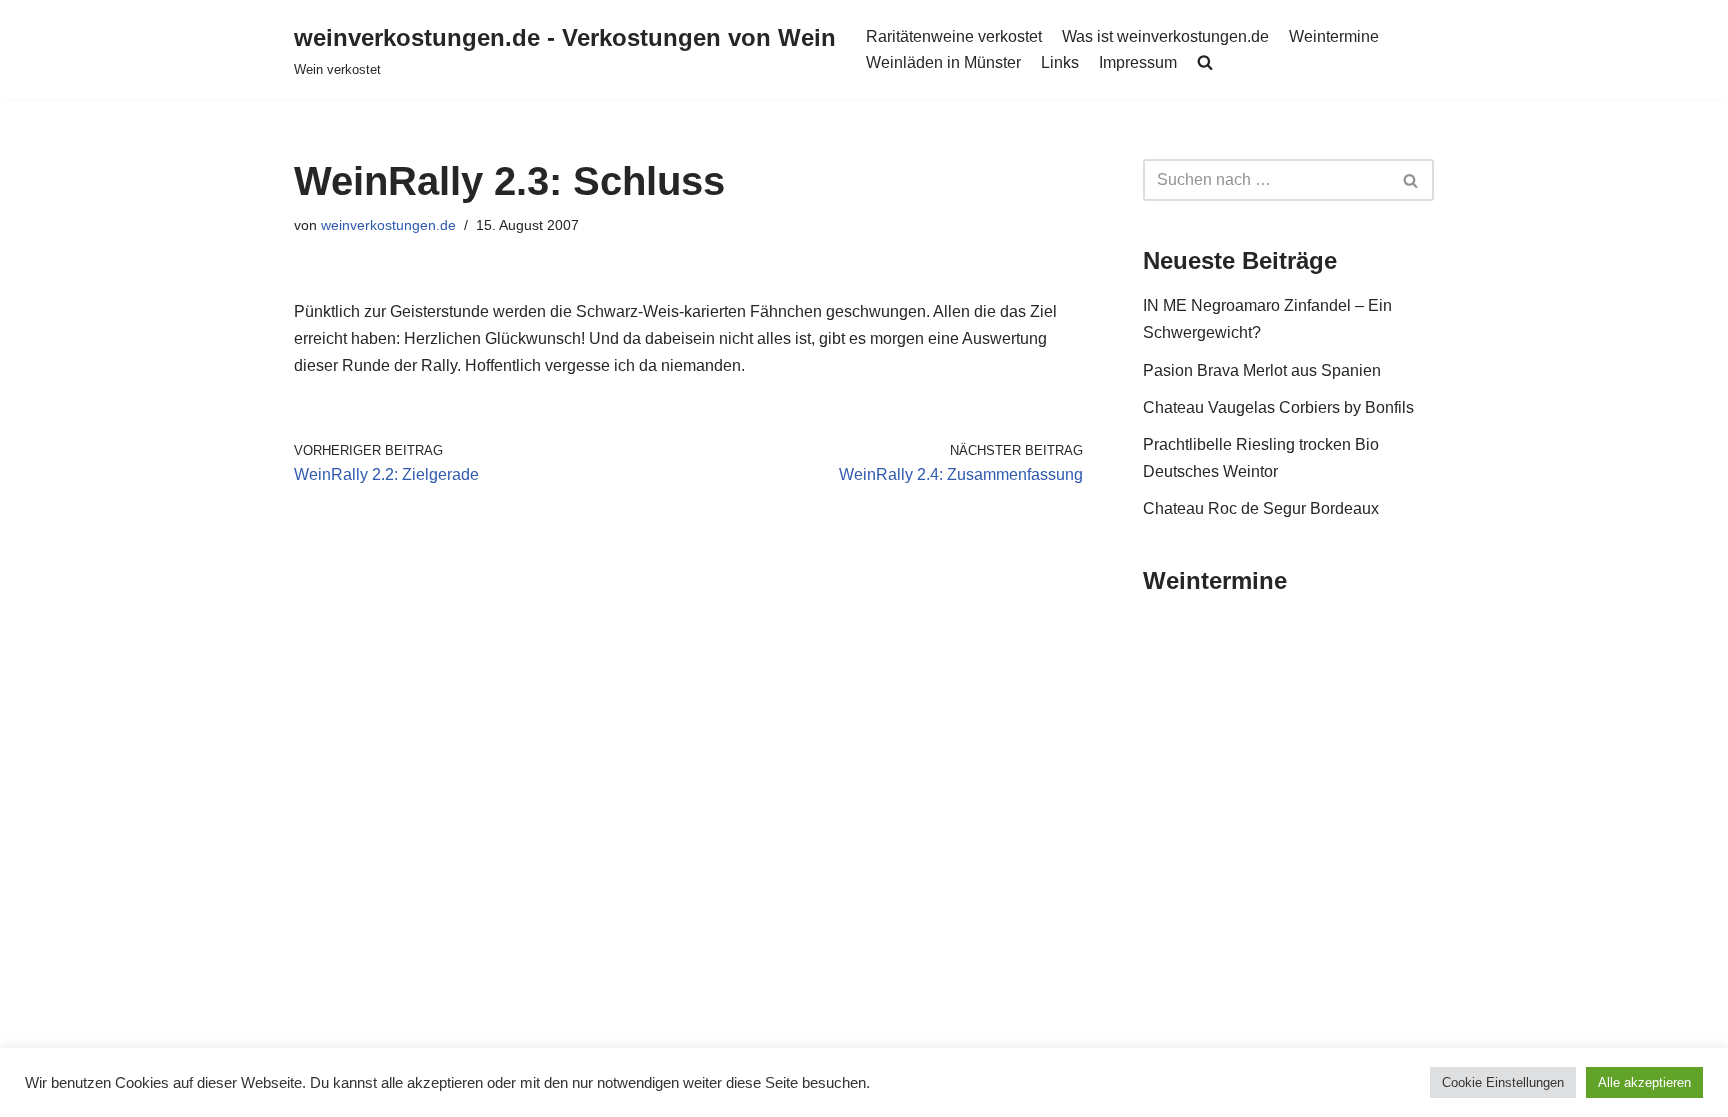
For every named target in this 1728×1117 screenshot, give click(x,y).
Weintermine (1334, 36)
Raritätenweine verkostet (954, 36)
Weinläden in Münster (943, 62)
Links (1060, 62)
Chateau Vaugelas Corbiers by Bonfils (1278, 407)
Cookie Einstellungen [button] (1503, 1082)
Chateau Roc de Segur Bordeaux (1261, 508)
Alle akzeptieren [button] (1644, 1082)
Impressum (1138, 62)
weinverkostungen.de (388, 225)
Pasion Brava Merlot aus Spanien (1262, 370)
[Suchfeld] (1411, 180)
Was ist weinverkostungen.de (1165, 36)
